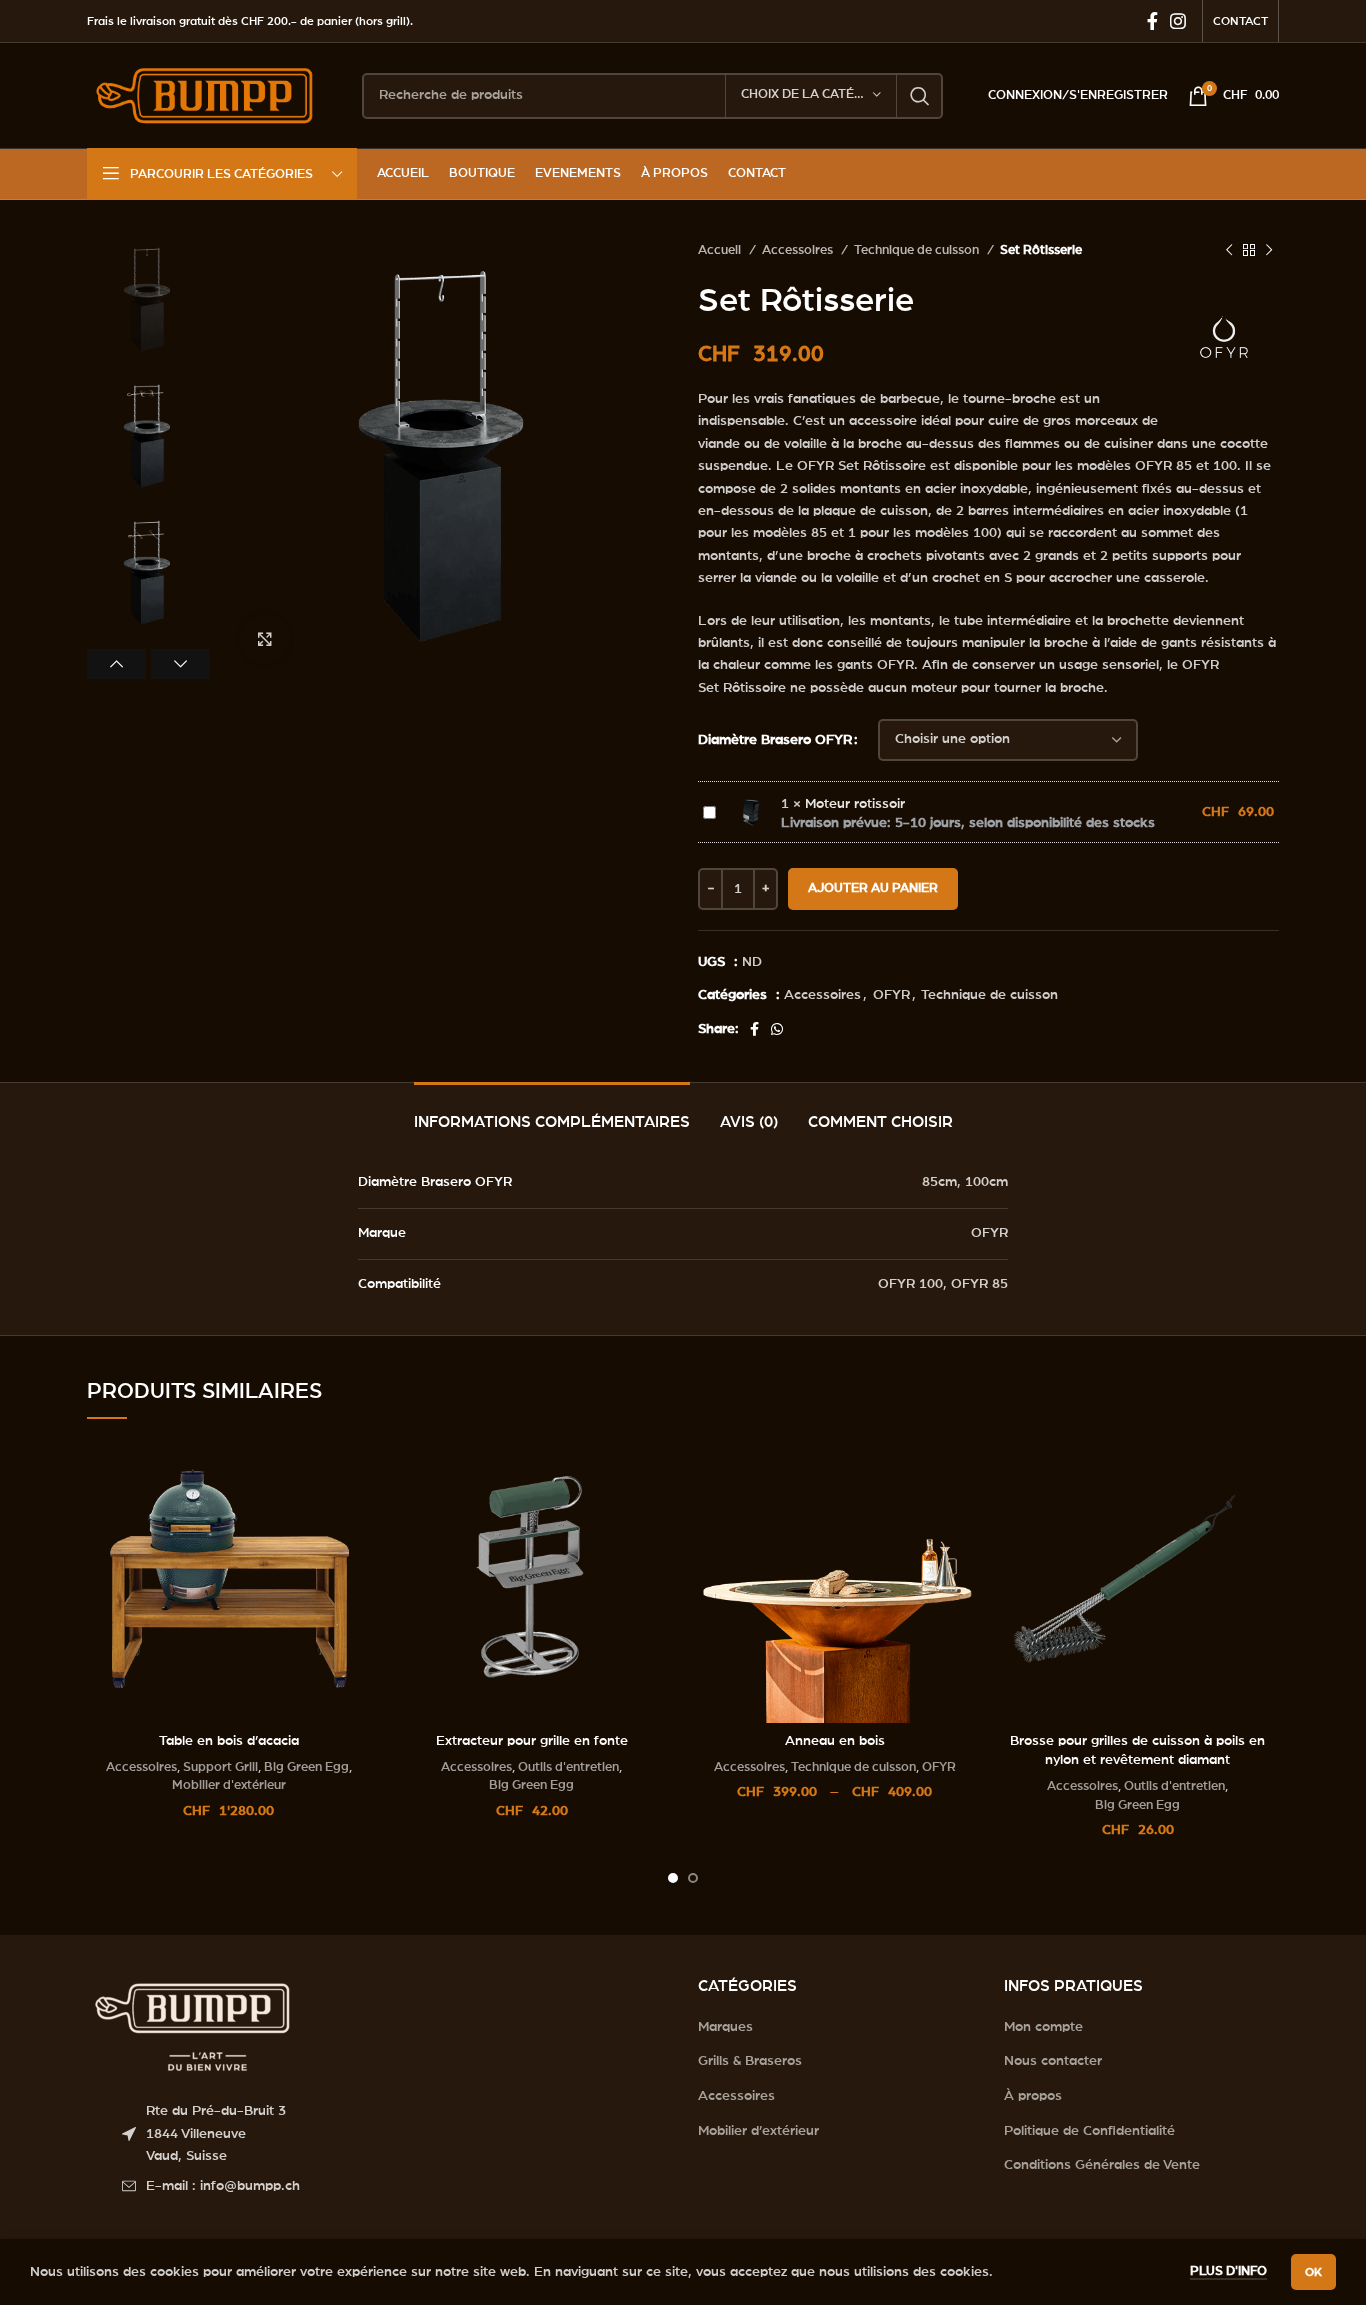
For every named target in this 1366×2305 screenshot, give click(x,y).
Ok (1313, 2272)
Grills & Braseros (750, 2061)
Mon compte (1043, 2027)
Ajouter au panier (873, 888)
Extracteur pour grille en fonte (532, 1741)
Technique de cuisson (918, 250)
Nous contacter (1053, 2061)
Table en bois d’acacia (229, 1741)
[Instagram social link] (1178, 21)
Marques (725, 2027)
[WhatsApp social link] (777, 1029)
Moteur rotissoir (855, 804)
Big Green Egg (306, 1767)
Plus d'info (1228, 2271)
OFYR (891, 995)
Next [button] (180, 664)
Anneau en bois (835, 1741)
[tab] (552, 1112)
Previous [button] (116, 664)
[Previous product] (1229, 251)
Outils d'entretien (568, 1767)
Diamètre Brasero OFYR (775, 740)
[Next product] (1269, 251)
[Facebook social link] (1152, 21)
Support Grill (220, 1767)
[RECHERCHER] (920, 96)
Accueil (721, 250)
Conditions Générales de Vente (1102, 2165)
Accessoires (799, 250)
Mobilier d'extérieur (229, 1785)
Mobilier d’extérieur (758, 2131)
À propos (1033, 2096)
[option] (148, 300)
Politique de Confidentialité (1089, 2131)
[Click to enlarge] (265, 639)
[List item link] (395, 2186)
